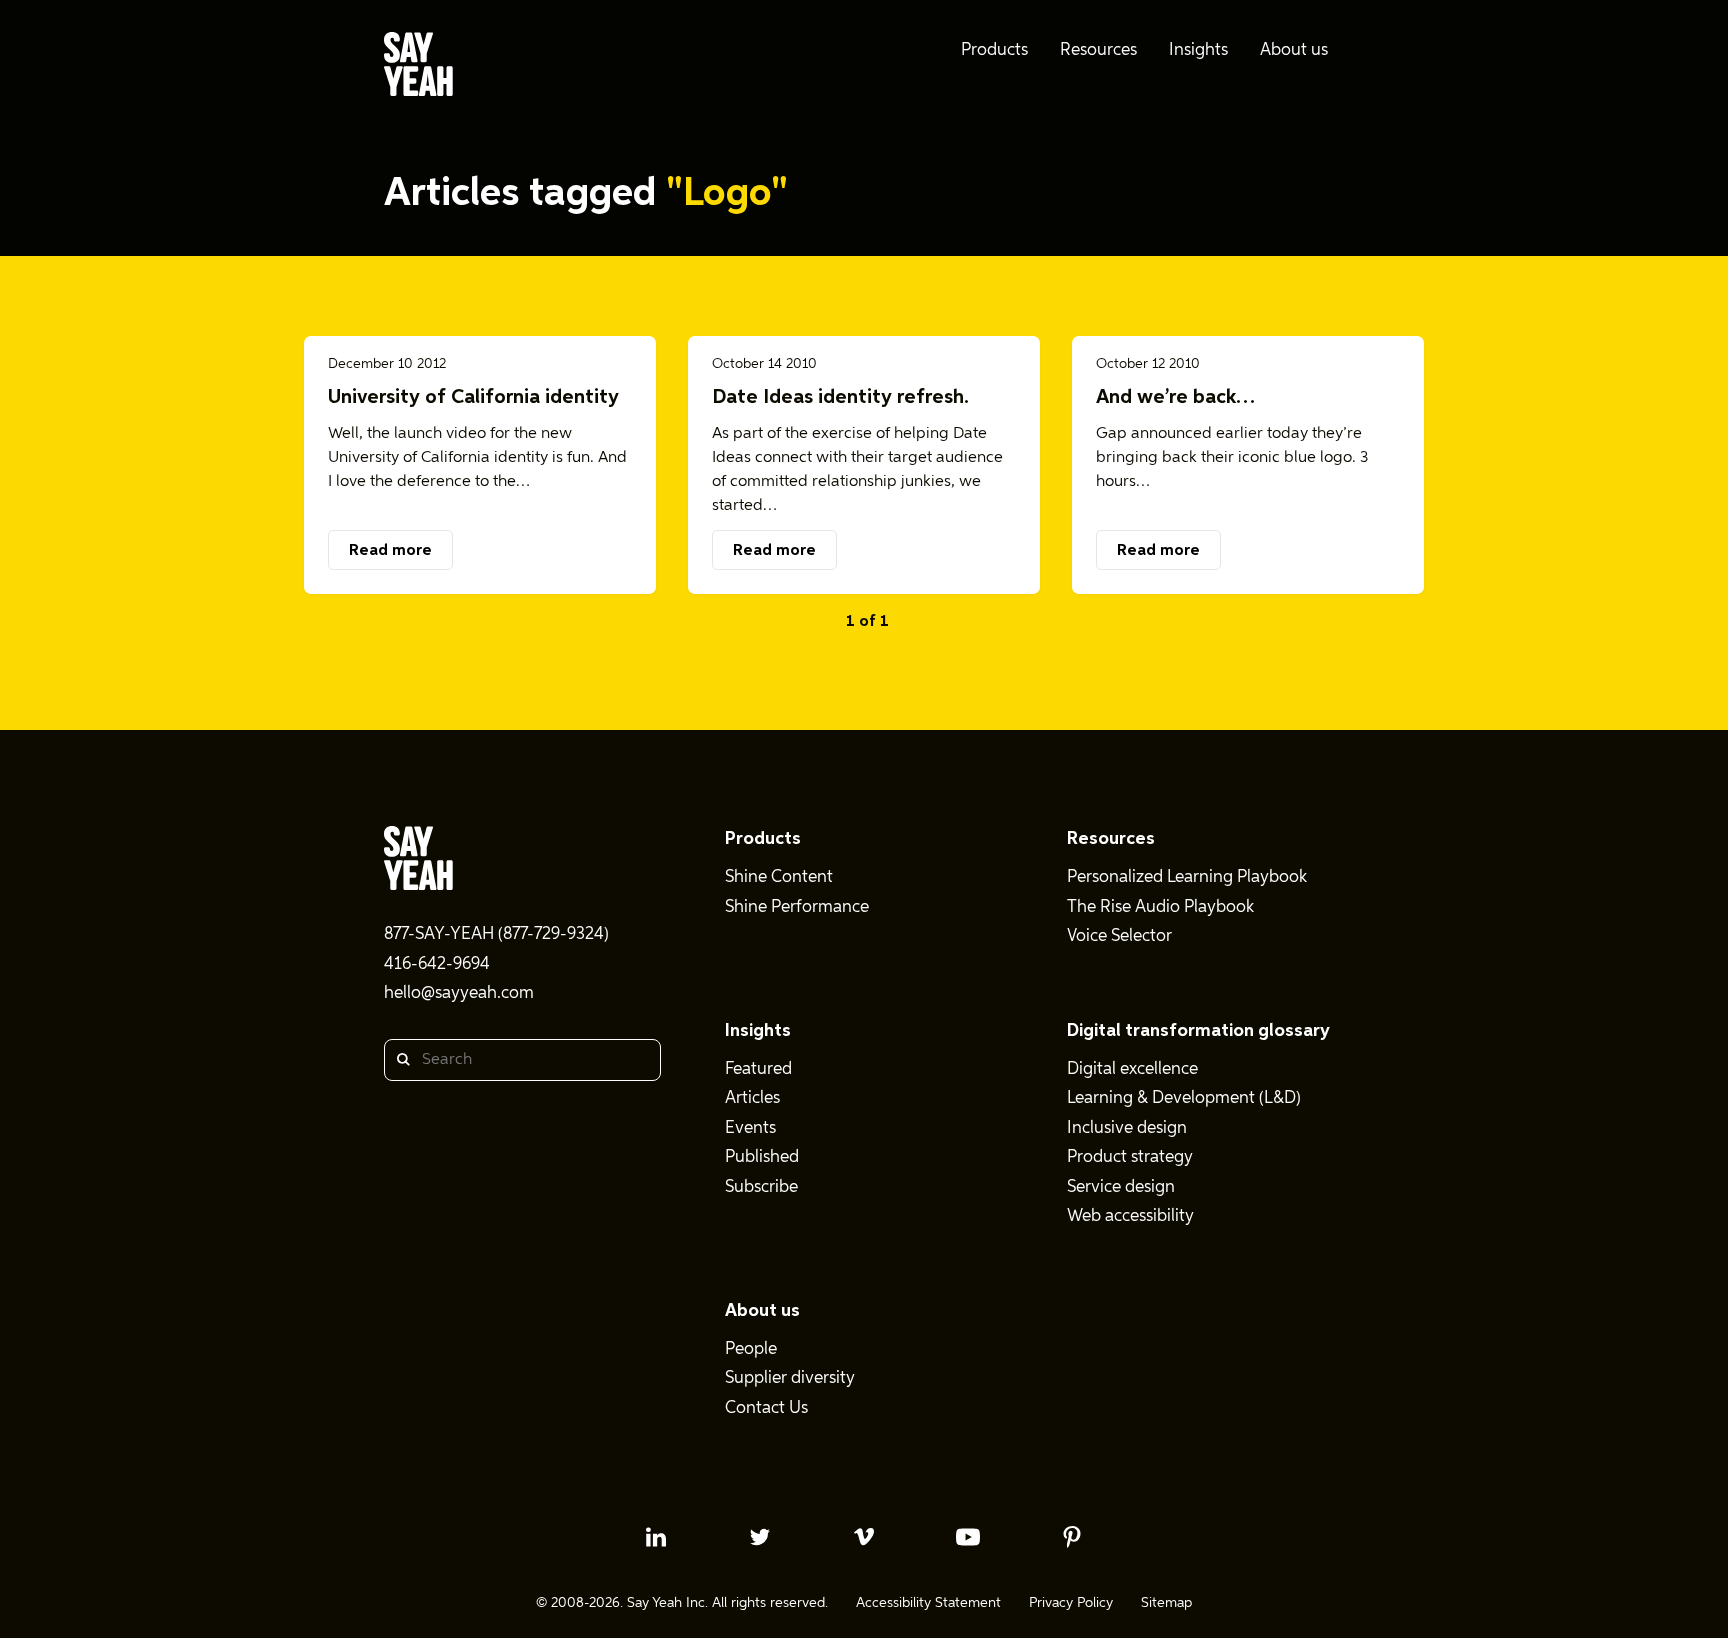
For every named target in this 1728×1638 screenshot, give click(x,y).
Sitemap (1166, 1603)
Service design (1121, 1187)
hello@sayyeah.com (459, 993)
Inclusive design (1127, 1128)
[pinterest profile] (1072, 1537)
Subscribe (761, 1187)
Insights (758, 1031)
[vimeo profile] (864, 1537)
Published (762, 1157)
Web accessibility (1130, 1216)
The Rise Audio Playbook (1160, 907)
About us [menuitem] (1294, 50)
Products (763, 839)
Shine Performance (797, 907)
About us (762, 1311)
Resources (1111, 839)
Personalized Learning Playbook (1187, 877)
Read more (390, 551)
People (751, 1349)
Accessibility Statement (928, 1603)
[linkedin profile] (656, 1537)
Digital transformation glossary (1198, 1031)
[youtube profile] (968, 1537)
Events (750, 1128)
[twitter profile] (760, 1537)
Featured (758, 1069)
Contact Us (766, 1408)
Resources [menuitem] (1098, 50)
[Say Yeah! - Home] (418, 68)
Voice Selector (1119, 936)
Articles (752, 1098)
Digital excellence (1132, 1069)
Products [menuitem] (994, 50)
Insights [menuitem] (1198, 50)
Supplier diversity (790, 1378)
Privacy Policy (1071, 1603)
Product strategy (1130, 1157)
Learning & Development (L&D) (1184, 1098)
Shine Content (779, 877)
